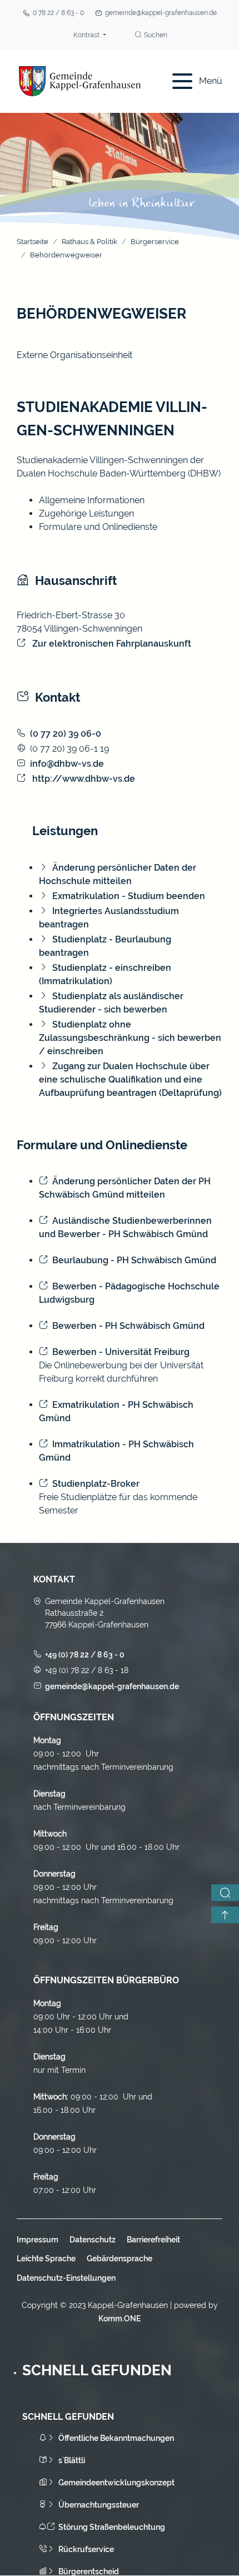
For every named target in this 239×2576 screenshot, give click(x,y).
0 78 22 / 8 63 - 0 (58, 13)
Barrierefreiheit (153, 2240)
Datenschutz (93, 2240)
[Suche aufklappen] (225, 1893)
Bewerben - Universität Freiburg (121, 1352)
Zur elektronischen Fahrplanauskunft (111, 644)
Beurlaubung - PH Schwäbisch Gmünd (134, 1260)
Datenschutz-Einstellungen (66, 2278)
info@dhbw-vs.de (67, 764)
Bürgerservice (155, 242)
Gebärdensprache (120, 2259)
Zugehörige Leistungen (86, 513)
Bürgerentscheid (89, 2572)
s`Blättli (72, 2460)
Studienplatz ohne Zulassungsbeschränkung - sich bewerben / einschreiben (130, 1038)
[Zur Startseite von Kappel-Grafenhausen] (80, 81)
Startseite (33, 242)
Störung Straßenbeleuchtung (112, 2527)
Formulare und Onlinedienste (98, 527)
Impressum (38, 2240)
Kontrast (87, 35)
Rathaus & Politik (89, 242)
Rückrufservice (86, 2549)
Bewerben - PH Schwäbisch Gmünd (128, 1326)
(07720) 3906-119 (69, 749)
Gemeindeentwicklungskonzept (116, 2483)
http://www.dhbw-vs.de (83, 779)
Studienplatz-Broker (96, 1484)
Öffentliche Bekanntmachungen (116, 2438)
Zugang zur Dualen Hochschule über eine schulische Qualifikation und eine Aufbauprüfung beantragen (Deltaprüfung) (130, 1079)
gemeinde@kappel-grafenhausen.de (161, 13)
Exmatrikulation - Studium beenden (129, 896)
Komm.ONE (120, 2319)
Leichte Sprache (46, 2259)
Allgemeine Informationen (92, 500)
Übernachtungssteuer (99, 2505)
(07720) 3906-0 (66, 734)
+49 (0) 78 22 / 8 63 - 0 (85, 1655)
